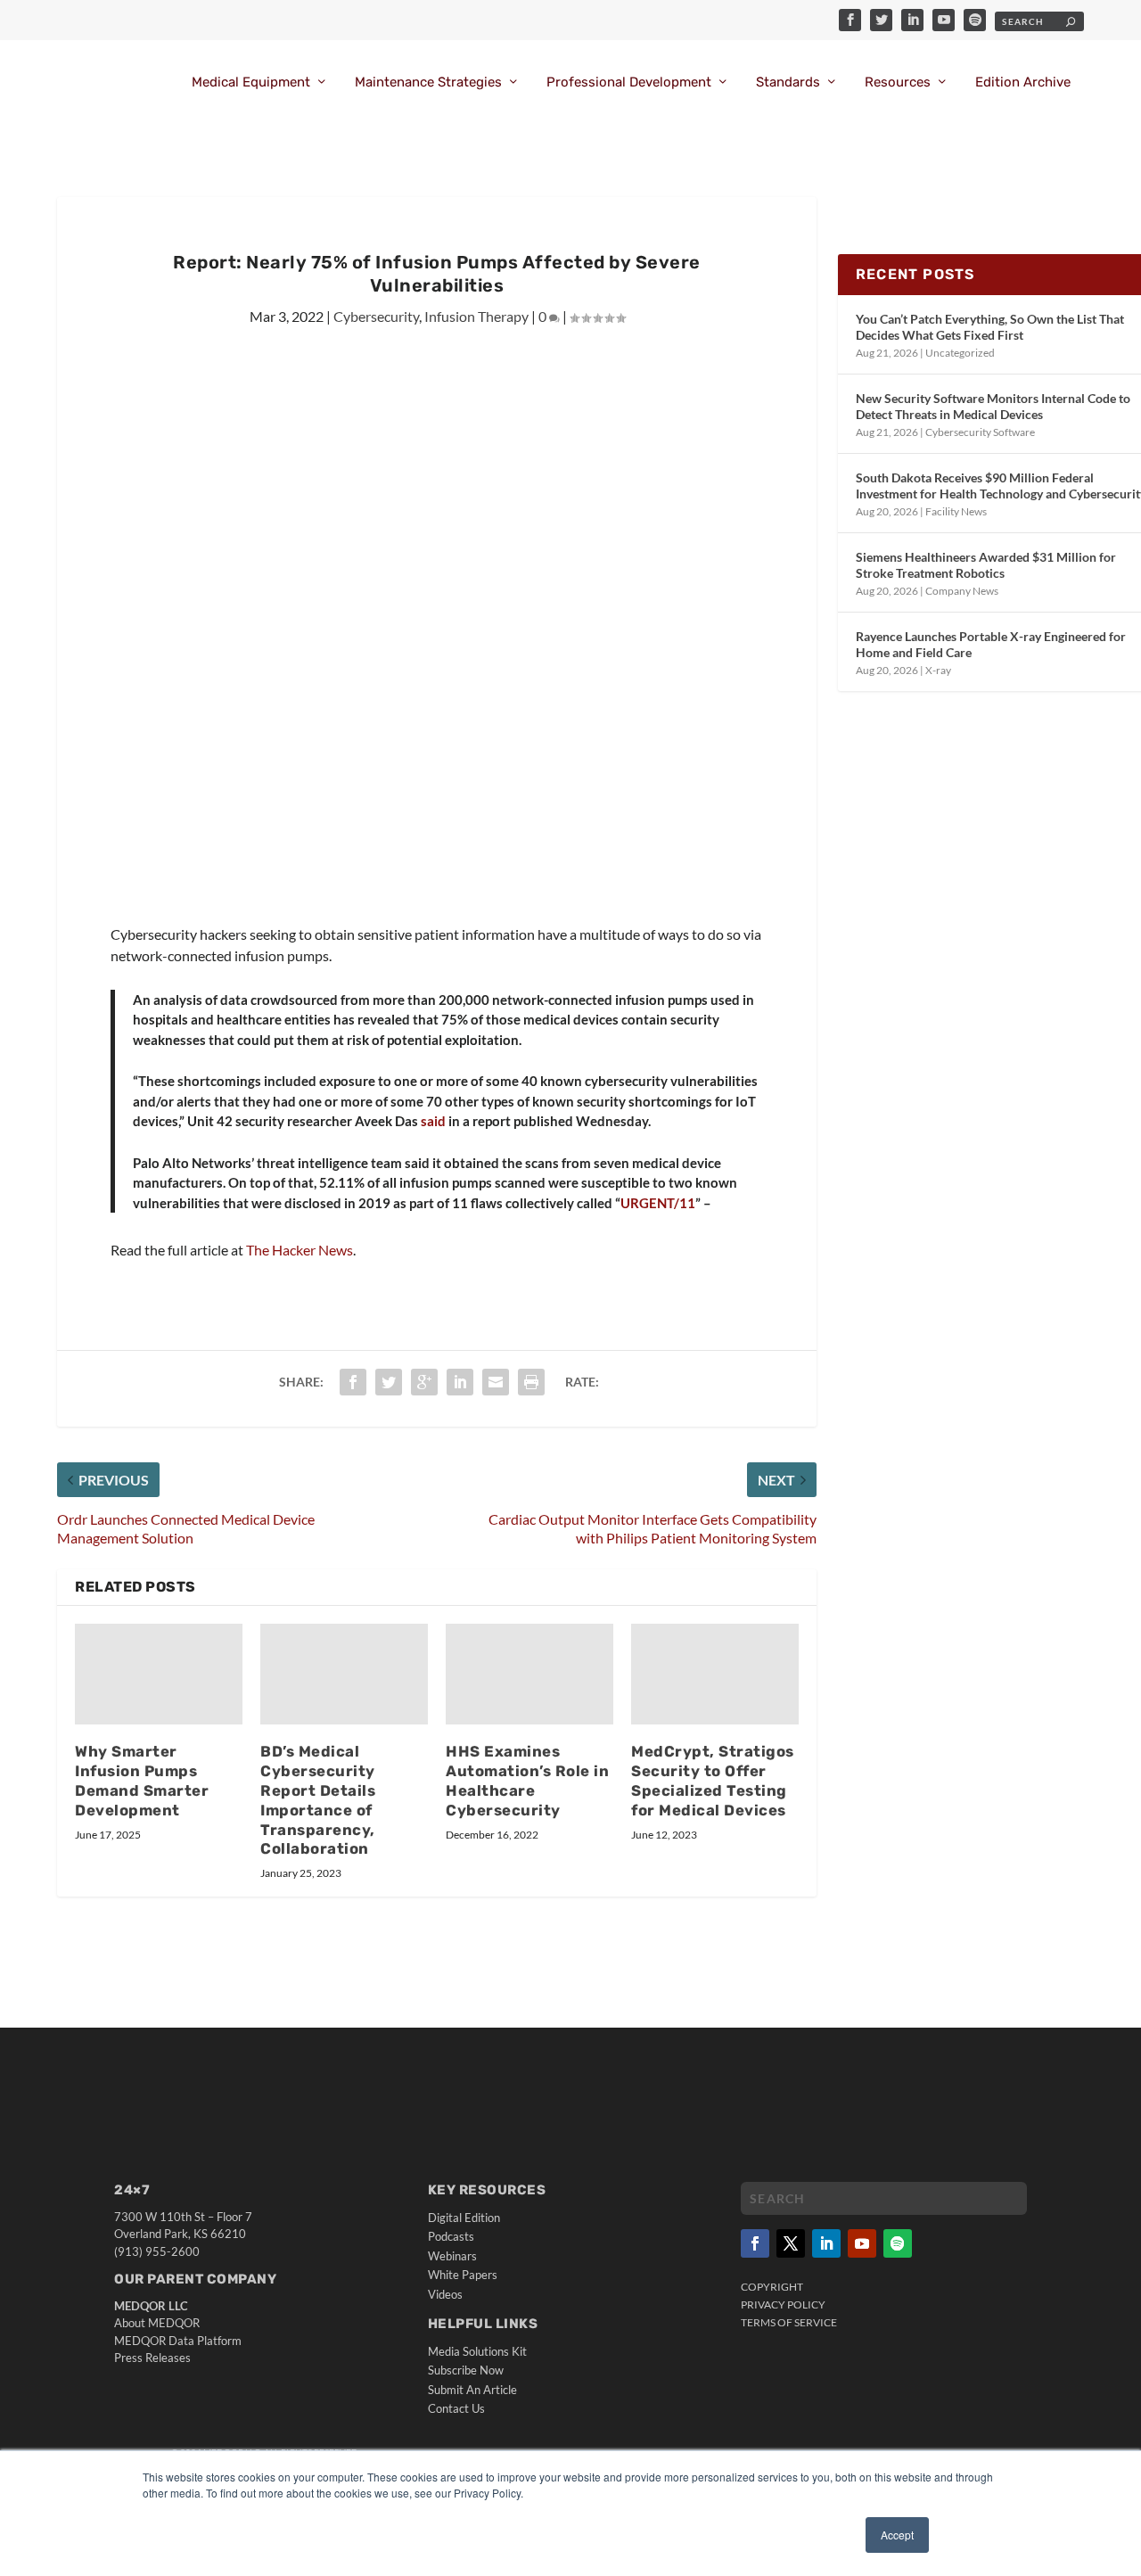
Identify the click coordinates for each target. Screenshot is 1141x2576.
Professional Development (629, 82)
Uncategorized (960, 353)
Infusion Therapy (476, 316)
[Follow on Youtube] (862, 2243)
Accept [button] (897, 2535)
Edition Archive (1023, 82)
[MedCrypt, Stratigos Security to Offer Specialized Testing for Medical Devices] (715, 1674)
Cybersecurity (376, 316)
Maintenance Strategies (428, 82)
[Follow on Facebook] (755, 2243)
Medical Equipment (251, 82)
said (433, 1121)
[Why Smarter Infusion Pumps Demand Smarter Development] (159, 1674)
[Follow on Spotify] (898, 2243)
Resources (898, 82)
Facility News (956, 511)
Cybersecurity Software (980, 432)
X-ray (938, 670)
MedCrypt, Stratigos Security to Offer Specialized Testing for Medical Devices (713, 1781)
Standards (788, 82)
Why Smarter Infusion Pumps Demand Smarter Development (142, 1781)
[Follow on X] (791, 2243)
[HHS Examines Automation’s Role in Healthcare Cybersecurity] (529, 1674)
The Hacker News (300, 1250)
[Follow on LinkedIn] (826, 2243)
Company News (962, 591)
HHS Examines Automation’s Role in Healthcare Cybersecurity (527, 1781)
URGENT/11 (658, 1203)
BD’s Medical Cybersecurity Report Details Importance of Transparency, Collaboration (318, 1800)
